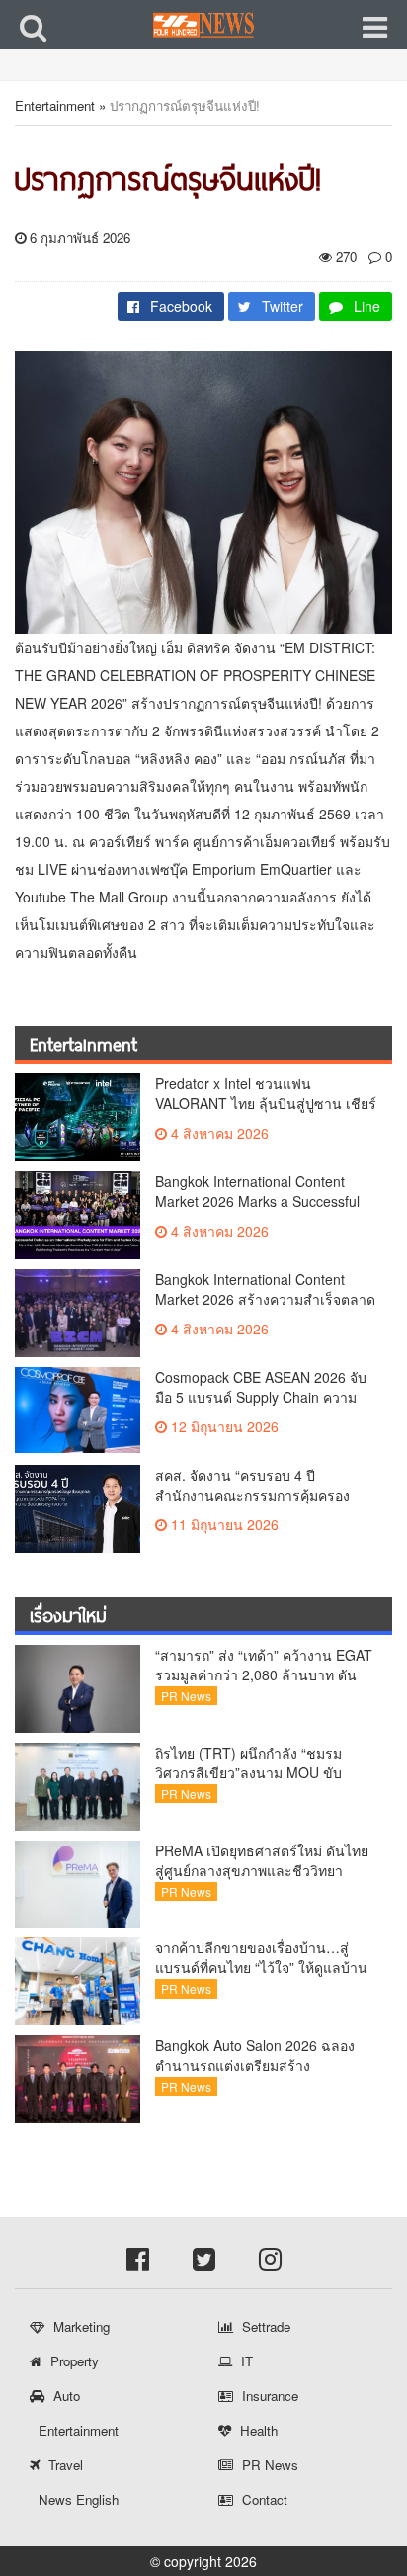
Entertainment (55, 105)
